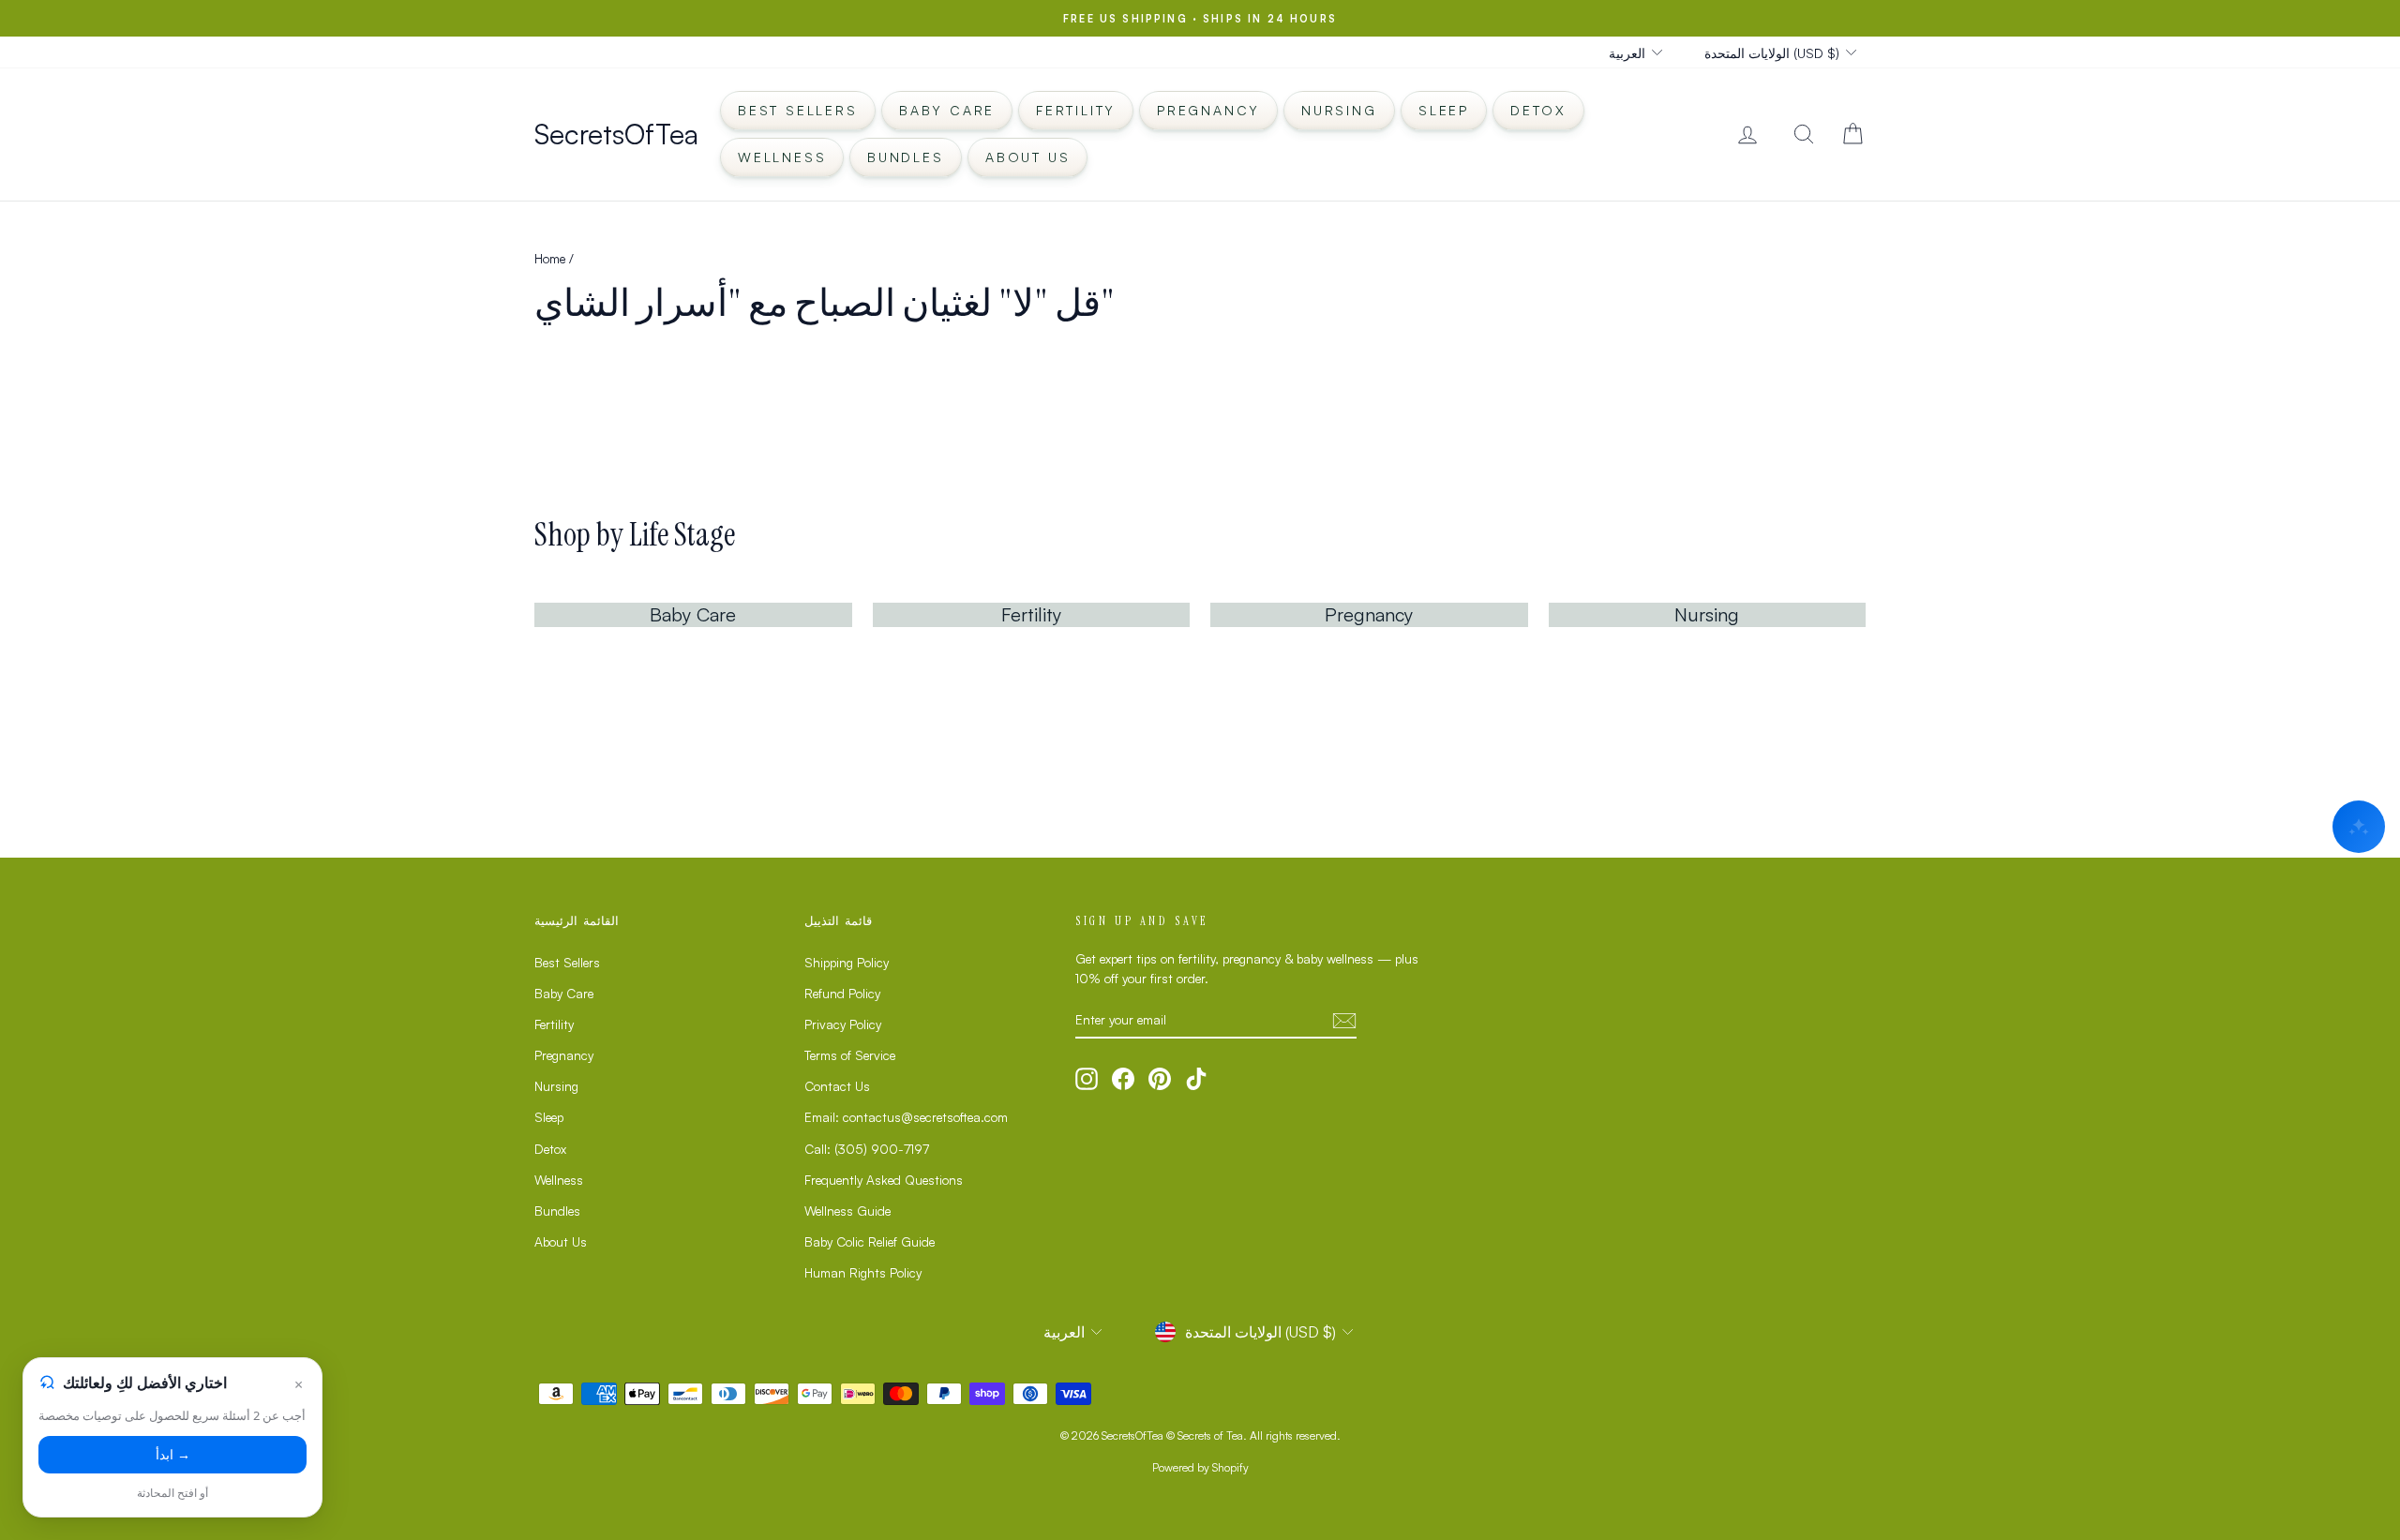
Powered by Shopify (1200, 1467)
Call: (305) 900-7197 (867, 1149)
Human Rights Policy (863, 1272)
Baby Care (947, 110)
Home (550, 258)
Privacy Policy (843, 1024)
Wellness (782, 157)
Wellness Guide (847, 1211)
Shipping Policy (847, 962)
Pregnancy (1208, 110)
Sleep (1444, 110)
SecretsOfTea (616, 134)
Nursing (1339, 110)
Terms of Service (850, 1055)
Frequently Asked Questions (884, 1180)
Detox (1538, 110)
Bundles (906, 157)
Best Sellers (798, 110)
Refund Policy (842, 993)
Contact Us (837, 1086)
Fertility (1076, 110)
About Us (1027, 157)
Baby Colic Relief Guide (870, 1241)
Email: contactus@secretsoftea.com (906, 1117)
